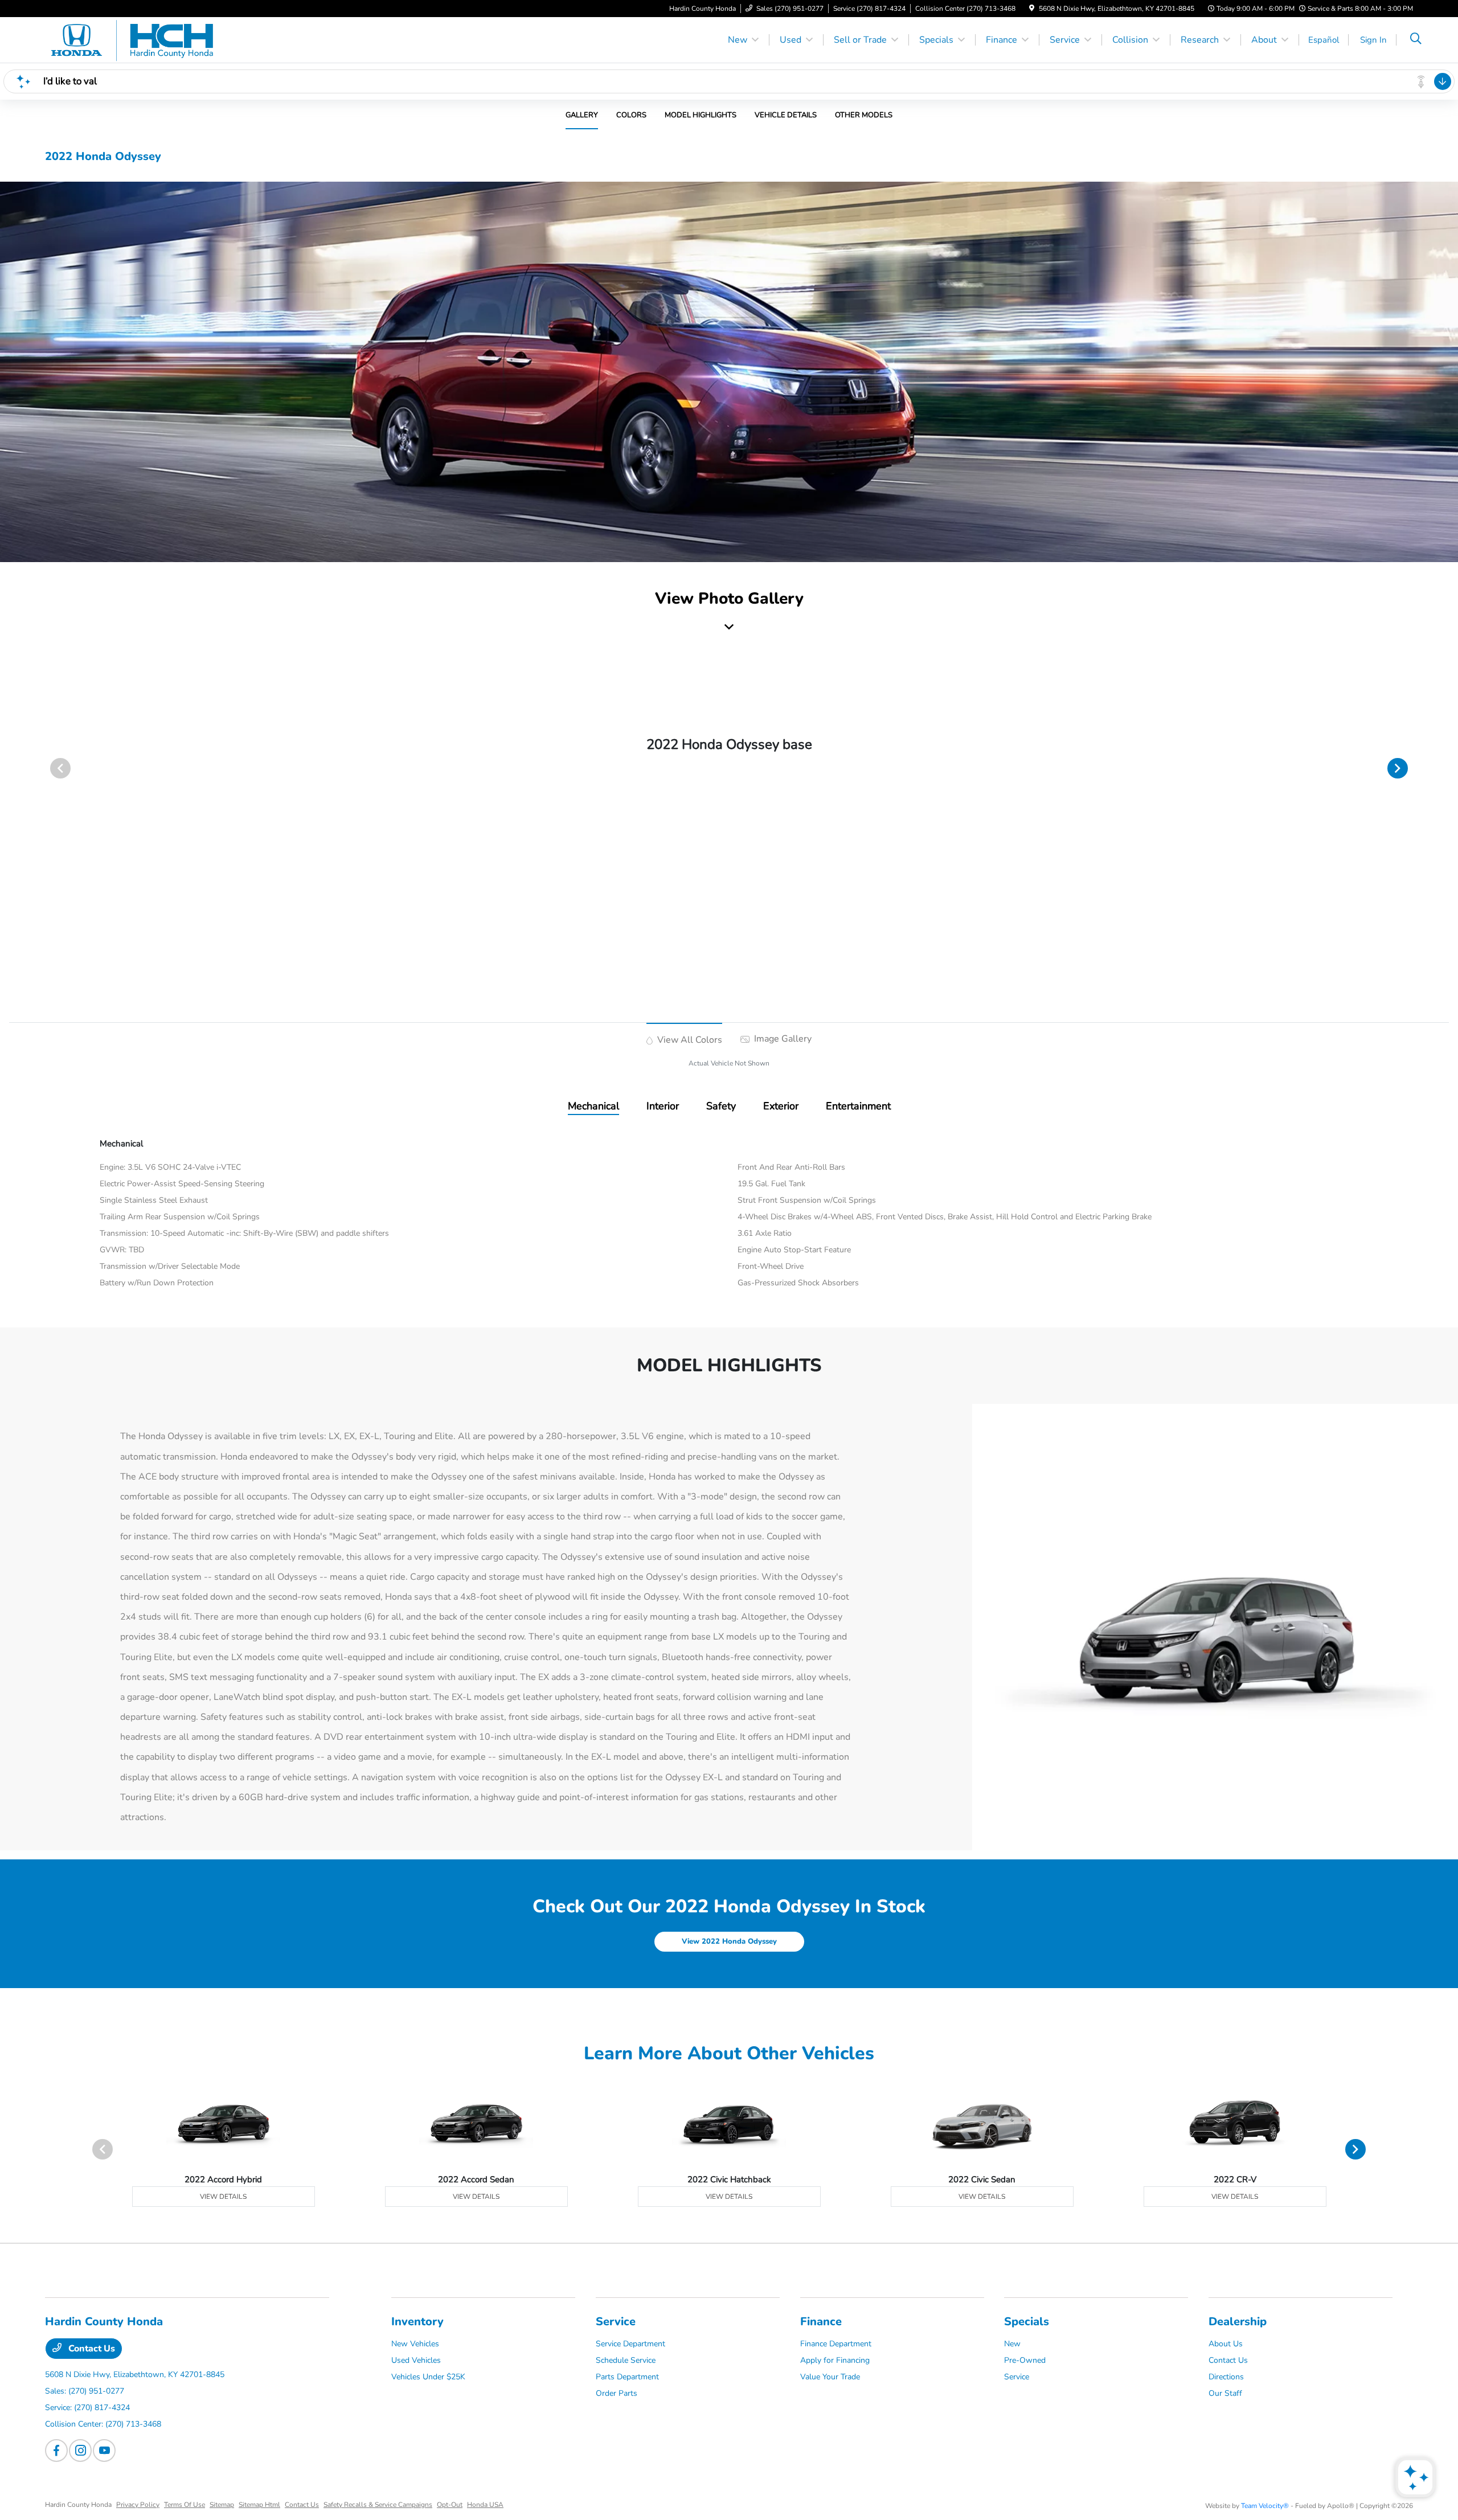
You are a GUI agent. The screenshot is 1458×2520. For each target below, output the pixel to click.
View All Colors (689, 1040)
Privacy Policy (138, 2505)
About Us (1226, 2344)
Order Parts (617, 2393)
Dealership (1238, 2322)
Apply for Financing (835, 2360)
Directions (1226, 2377)
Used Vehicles (416, 2360)
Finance (821, 2322)
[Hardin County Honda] (143, 39)
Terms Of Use (185, 2505)
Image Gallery (782, 1039)
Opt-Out (450, 2505)
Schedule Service (626, 2360)
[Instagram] (80, 2451)
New (1012, 2344)
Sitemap (222, 2505)
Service (616, 2322)
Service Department (630, 2344)
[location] (1032, 9)
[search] (1416, 40)
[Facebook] (56, 2451)
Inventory (417, 2322)
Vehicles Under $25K (428, 2377)
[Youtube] (104, 2451)
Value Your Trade (830, 2377)
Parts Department (627, 2377)
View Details (223, 2197)
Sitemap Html (259, 2505)
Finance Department (836, 2344)
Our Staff (1225, 2393)
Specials (1027, 2322)
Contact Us (91, 2349)
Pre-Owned (1025, 2360)
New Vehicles (415, 2344)
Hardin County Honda (78, 2505)
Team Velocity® (1265, 2506)
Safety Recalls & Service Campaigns (378, 2505)
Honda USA (485, 2505)
